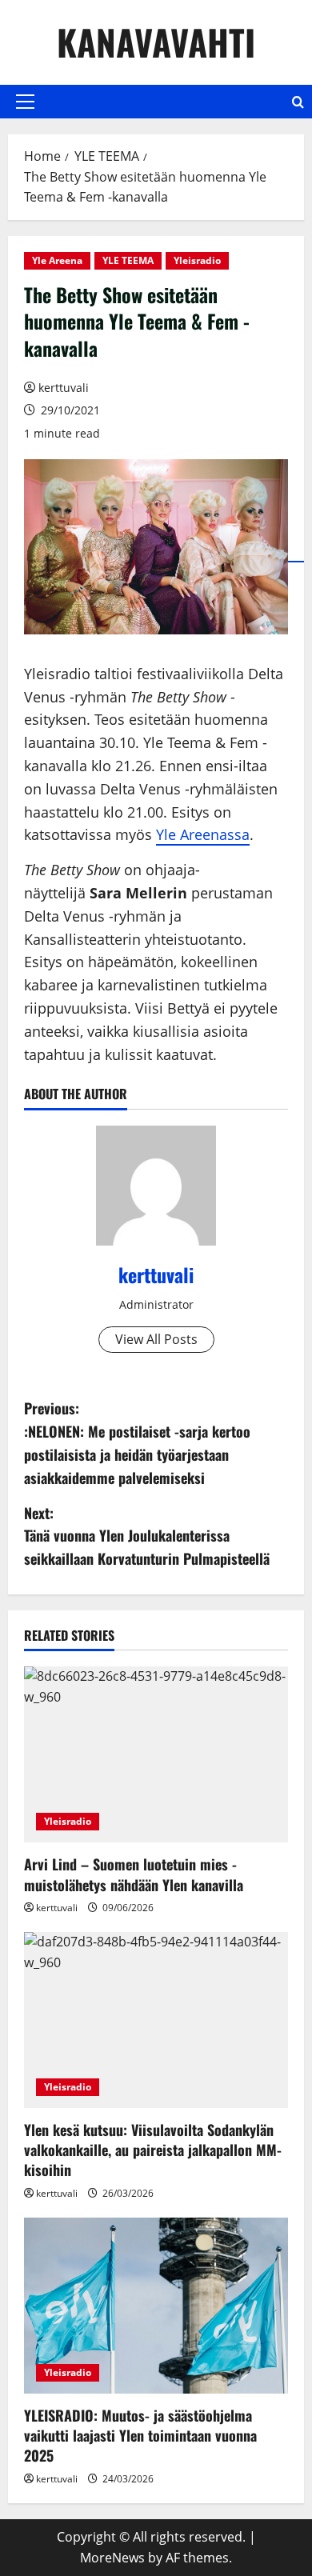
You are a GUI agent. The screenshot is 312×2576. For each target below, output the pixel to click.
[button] (25, 102)
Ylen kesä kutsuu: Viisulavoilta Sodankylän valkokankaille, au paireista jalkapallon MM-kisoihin (153, 2150)
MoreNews (112, 2558)
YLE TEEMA (128, 260)
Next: (147, 1536)
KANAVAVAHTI (156, 42)
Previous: (137, 1442)
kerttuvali (64, 388)
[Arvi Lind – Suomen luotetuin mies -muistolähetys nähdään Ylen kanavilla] (156, 1754)
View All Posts (156, 1339)
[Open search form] (298, 102)
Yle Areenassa (203, 834)
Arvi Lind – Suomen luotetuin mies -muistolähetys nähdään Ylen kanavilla (134, 1874)
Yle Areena (57, 260)
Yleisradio (197, 260)
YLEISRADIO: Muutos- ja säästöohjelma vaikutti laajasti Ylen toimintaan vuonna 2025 (140, 2435)
